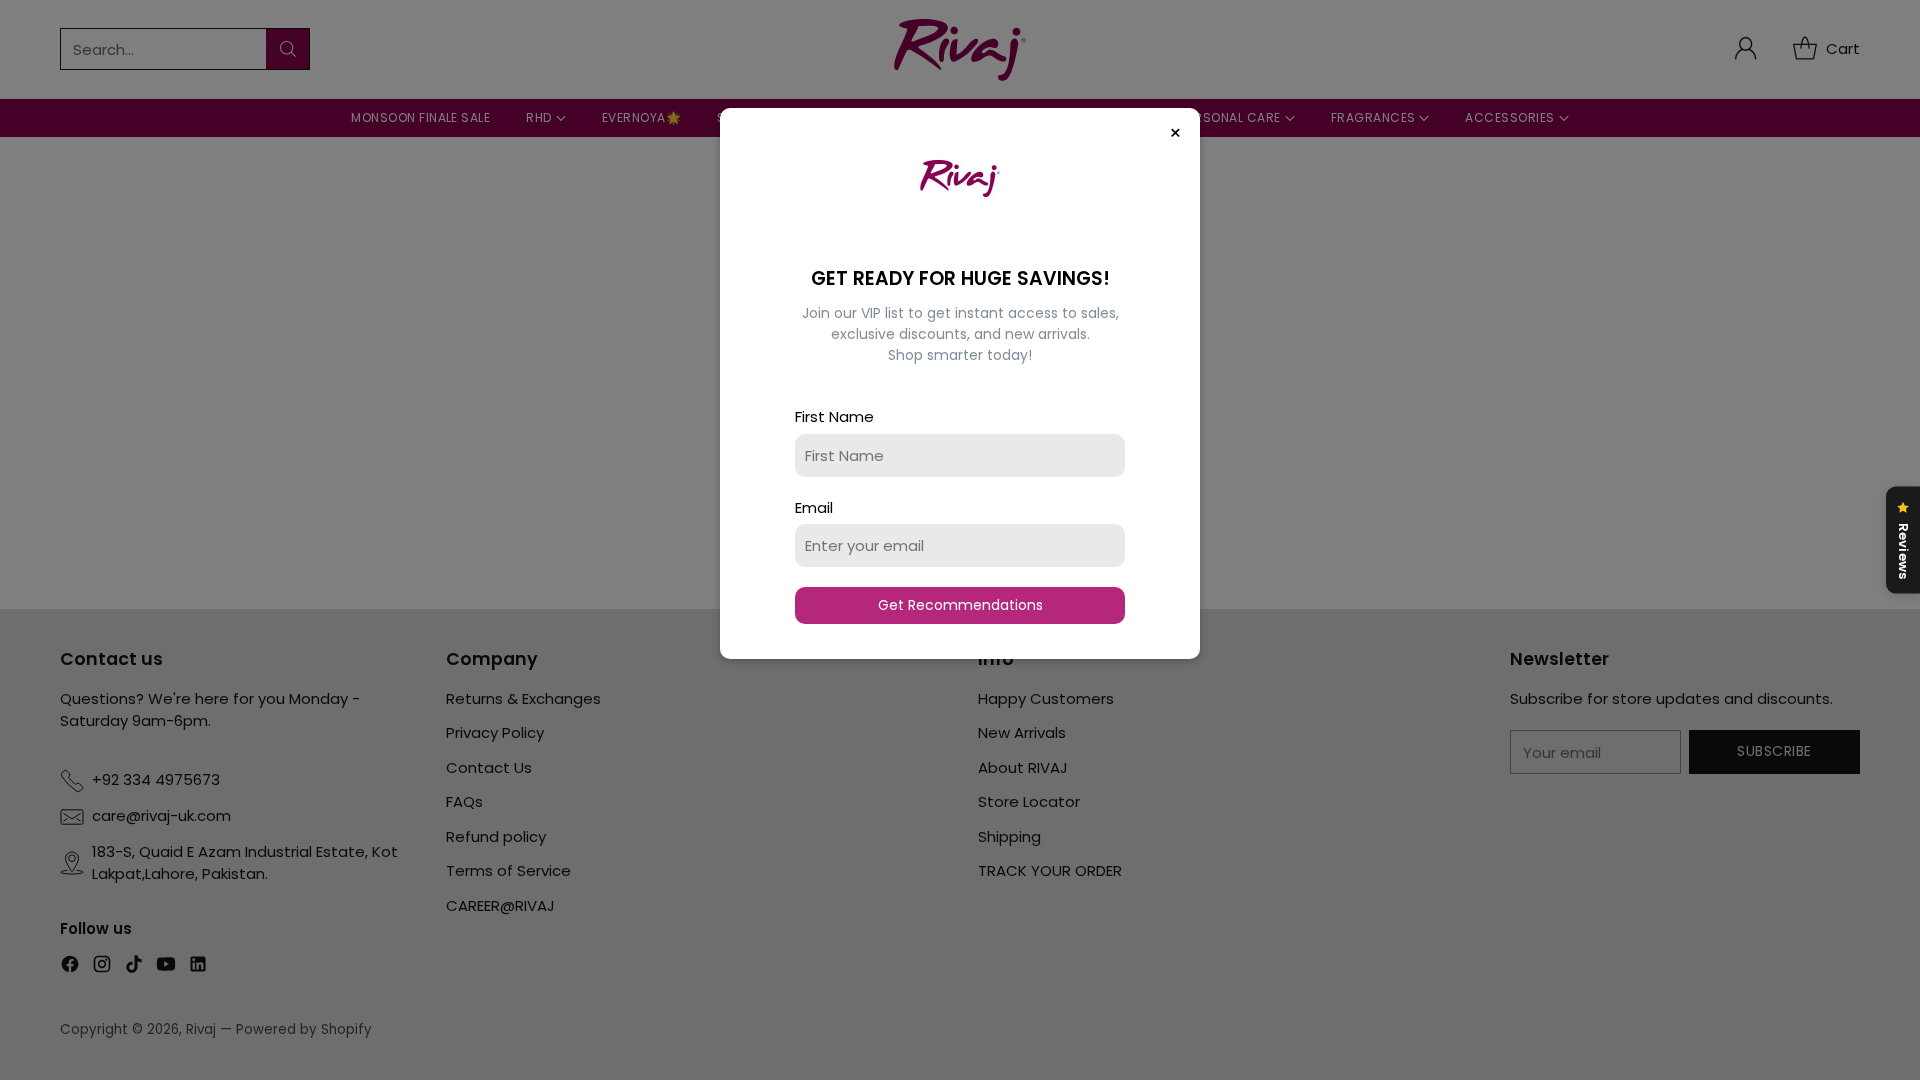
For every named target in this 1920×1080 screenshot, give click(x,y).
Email (814, 507)
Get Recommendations (960, 605)
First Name (834, 416)
